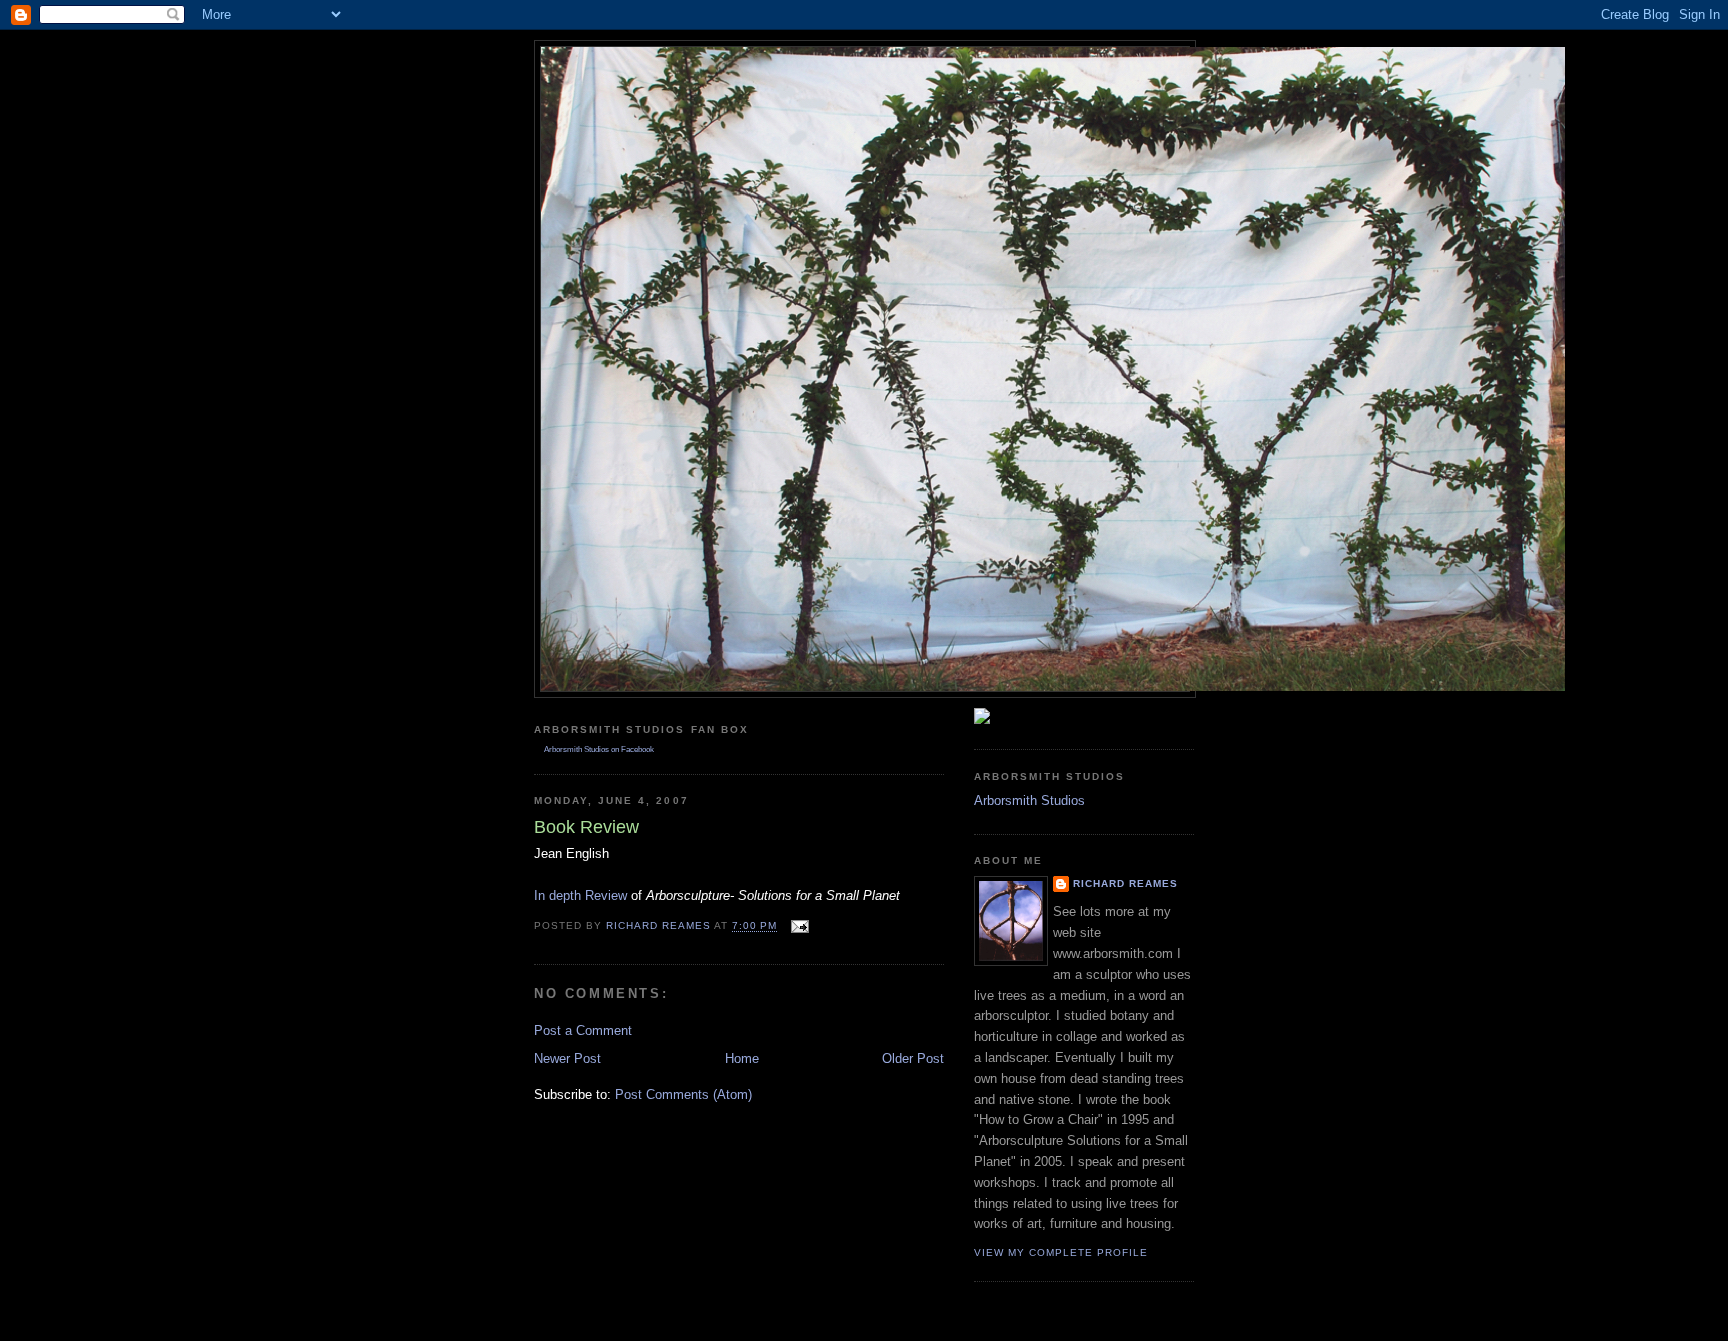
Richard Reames (1125, 883)
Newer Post (567, 1058)
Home (742, 1058)
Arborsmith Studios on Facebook (599, 749)
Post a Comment (583, 1030)
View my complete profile (1061, 1252)
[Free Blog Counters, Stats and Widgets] (982, 719)
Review (580, 895)
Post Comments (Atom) (683, 1094)
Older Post (913, 1058)
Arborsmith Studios (1029, 800)
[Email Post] (799, 926)
